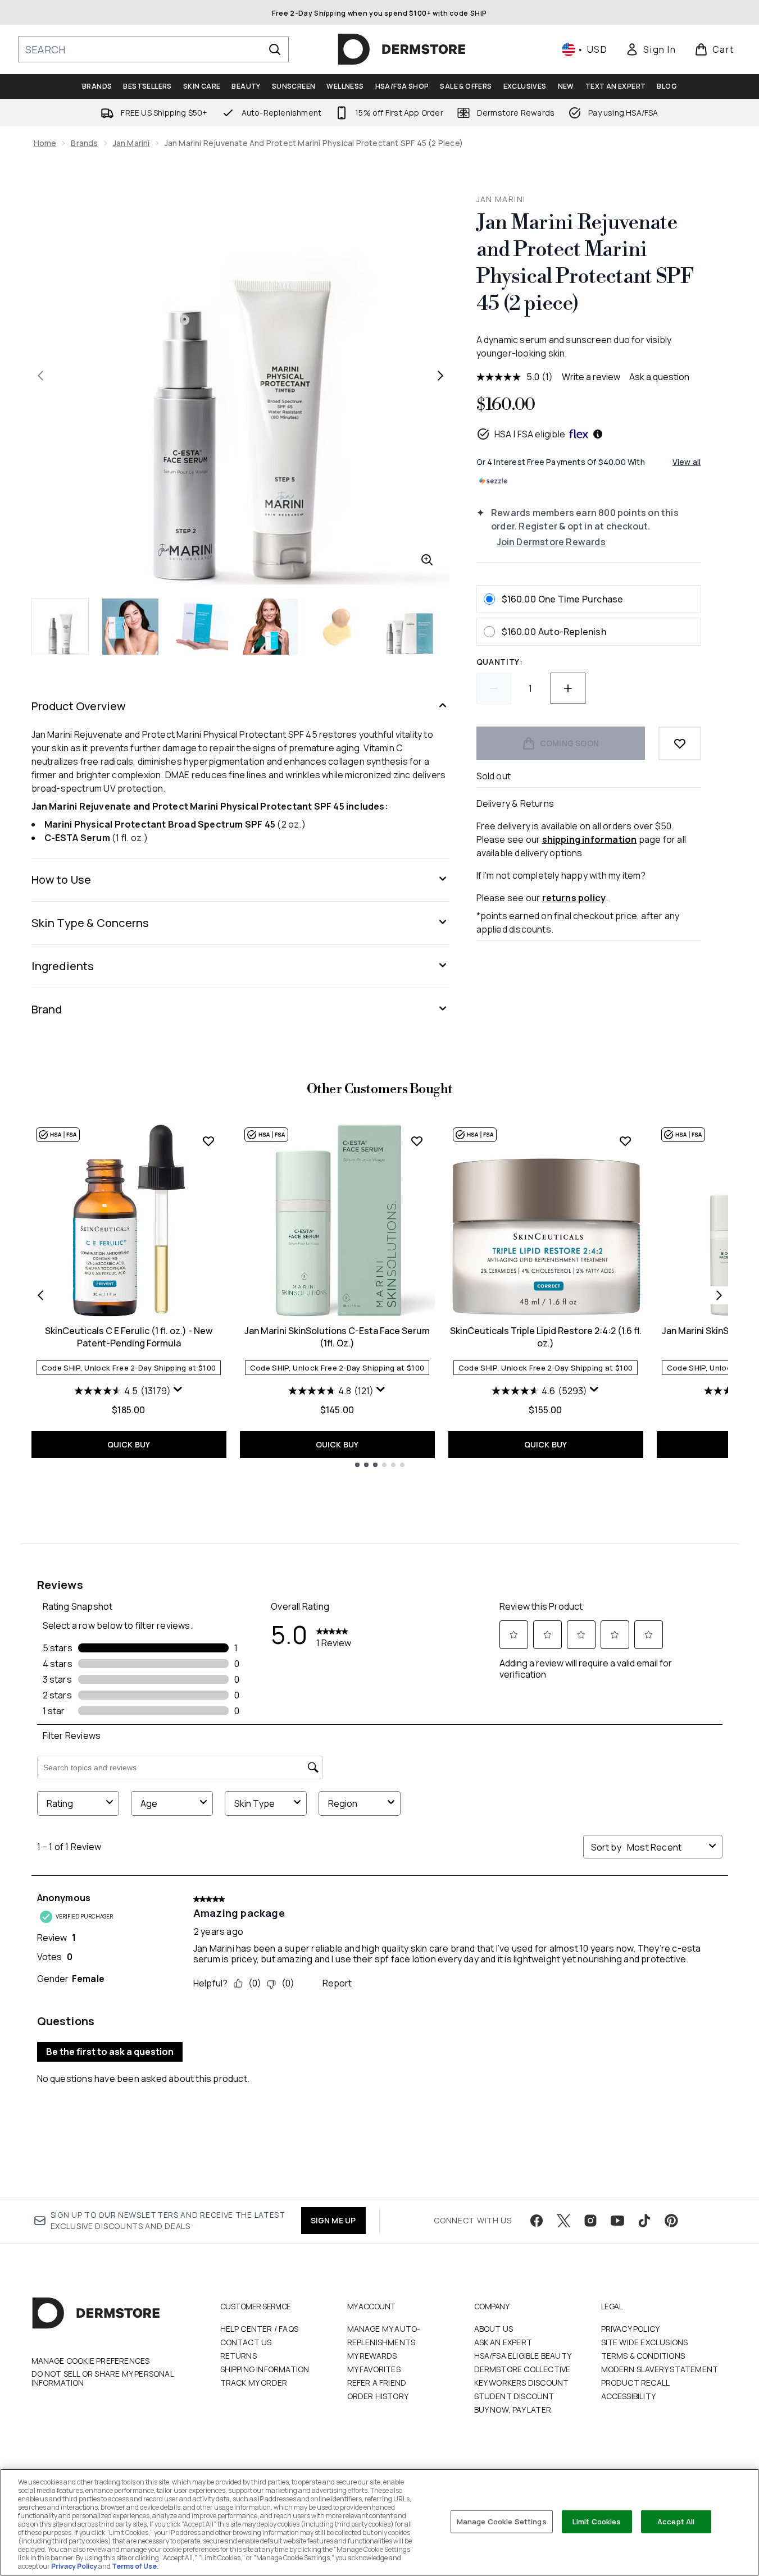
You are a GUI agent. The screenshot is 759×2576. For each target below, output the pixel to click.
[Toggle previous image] (40, 376)
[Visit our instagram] (590, 2221)
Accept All (676, 2521)
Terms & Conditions (643, 2356)
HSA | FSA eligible (530, 434)
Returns (238, 2356)
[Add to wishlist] (680, 743)
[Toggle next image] (440, 376)
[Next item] (719, 1295)
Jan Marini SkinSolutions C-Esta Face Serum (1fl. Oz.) (337, 1337)
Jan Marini (131, 143)
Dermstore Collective (522, 2369)
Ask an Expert (503, 2342)
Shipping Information (265, 2369)
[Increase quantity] (568, 688)
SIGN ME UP (333, 2220)
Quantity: (500, 662)
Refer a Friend (377, 2383)
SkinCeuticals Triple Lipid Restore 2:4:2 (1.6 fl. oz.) (546, 1337)
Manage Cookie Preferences (91, 2361)
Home (45, 143)
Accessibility (629, 2396)
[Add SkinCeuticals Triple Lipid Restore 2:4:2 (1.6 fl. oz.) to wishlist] (625, 1141)
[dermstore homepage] (402, 49)
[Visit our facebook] (537, 2221)
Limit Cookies (597, 2521)
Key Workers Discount (522, 2383)
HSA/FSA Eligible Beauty (523, 2356)
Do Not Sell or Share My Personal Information (103, 2378)
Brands (84, 143)
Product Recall (636, 2383)
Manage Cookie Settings (502, 2521)
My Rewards (372, 2356)
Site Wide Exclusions (645, 2342)
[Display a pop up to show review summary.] (178, 1390)
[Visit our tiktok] (644, 2221)
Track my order (254, 2383)
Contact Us (246, 2342)
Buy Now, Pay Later (513, 2410)
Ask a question (659, 377)
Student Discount (514, 2396)
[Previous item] (40, 1295)
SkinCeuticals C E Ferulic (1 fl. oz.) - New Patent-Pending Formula (129, 1337)
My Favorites (374, 2369)
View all (687, 462)
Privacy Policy (631, 2329)
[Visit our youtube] (617, 2221)
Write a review (591, 377)
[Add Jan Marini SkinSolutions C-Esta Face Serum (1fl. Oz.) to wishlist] (417, 1141)
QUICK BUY (129, 1444)
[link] (651, 49)
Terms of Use (134, 2566)
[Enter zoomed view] (427, 560)
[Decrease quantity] (494, 688)
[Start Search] (275, 49)
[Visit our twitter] (563, 2221)
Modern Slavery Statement (660, 2369)
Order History (378, 2396)
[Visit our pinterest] (671, 2221)
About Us (494, 2329)
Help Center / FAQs (260, 2329)
